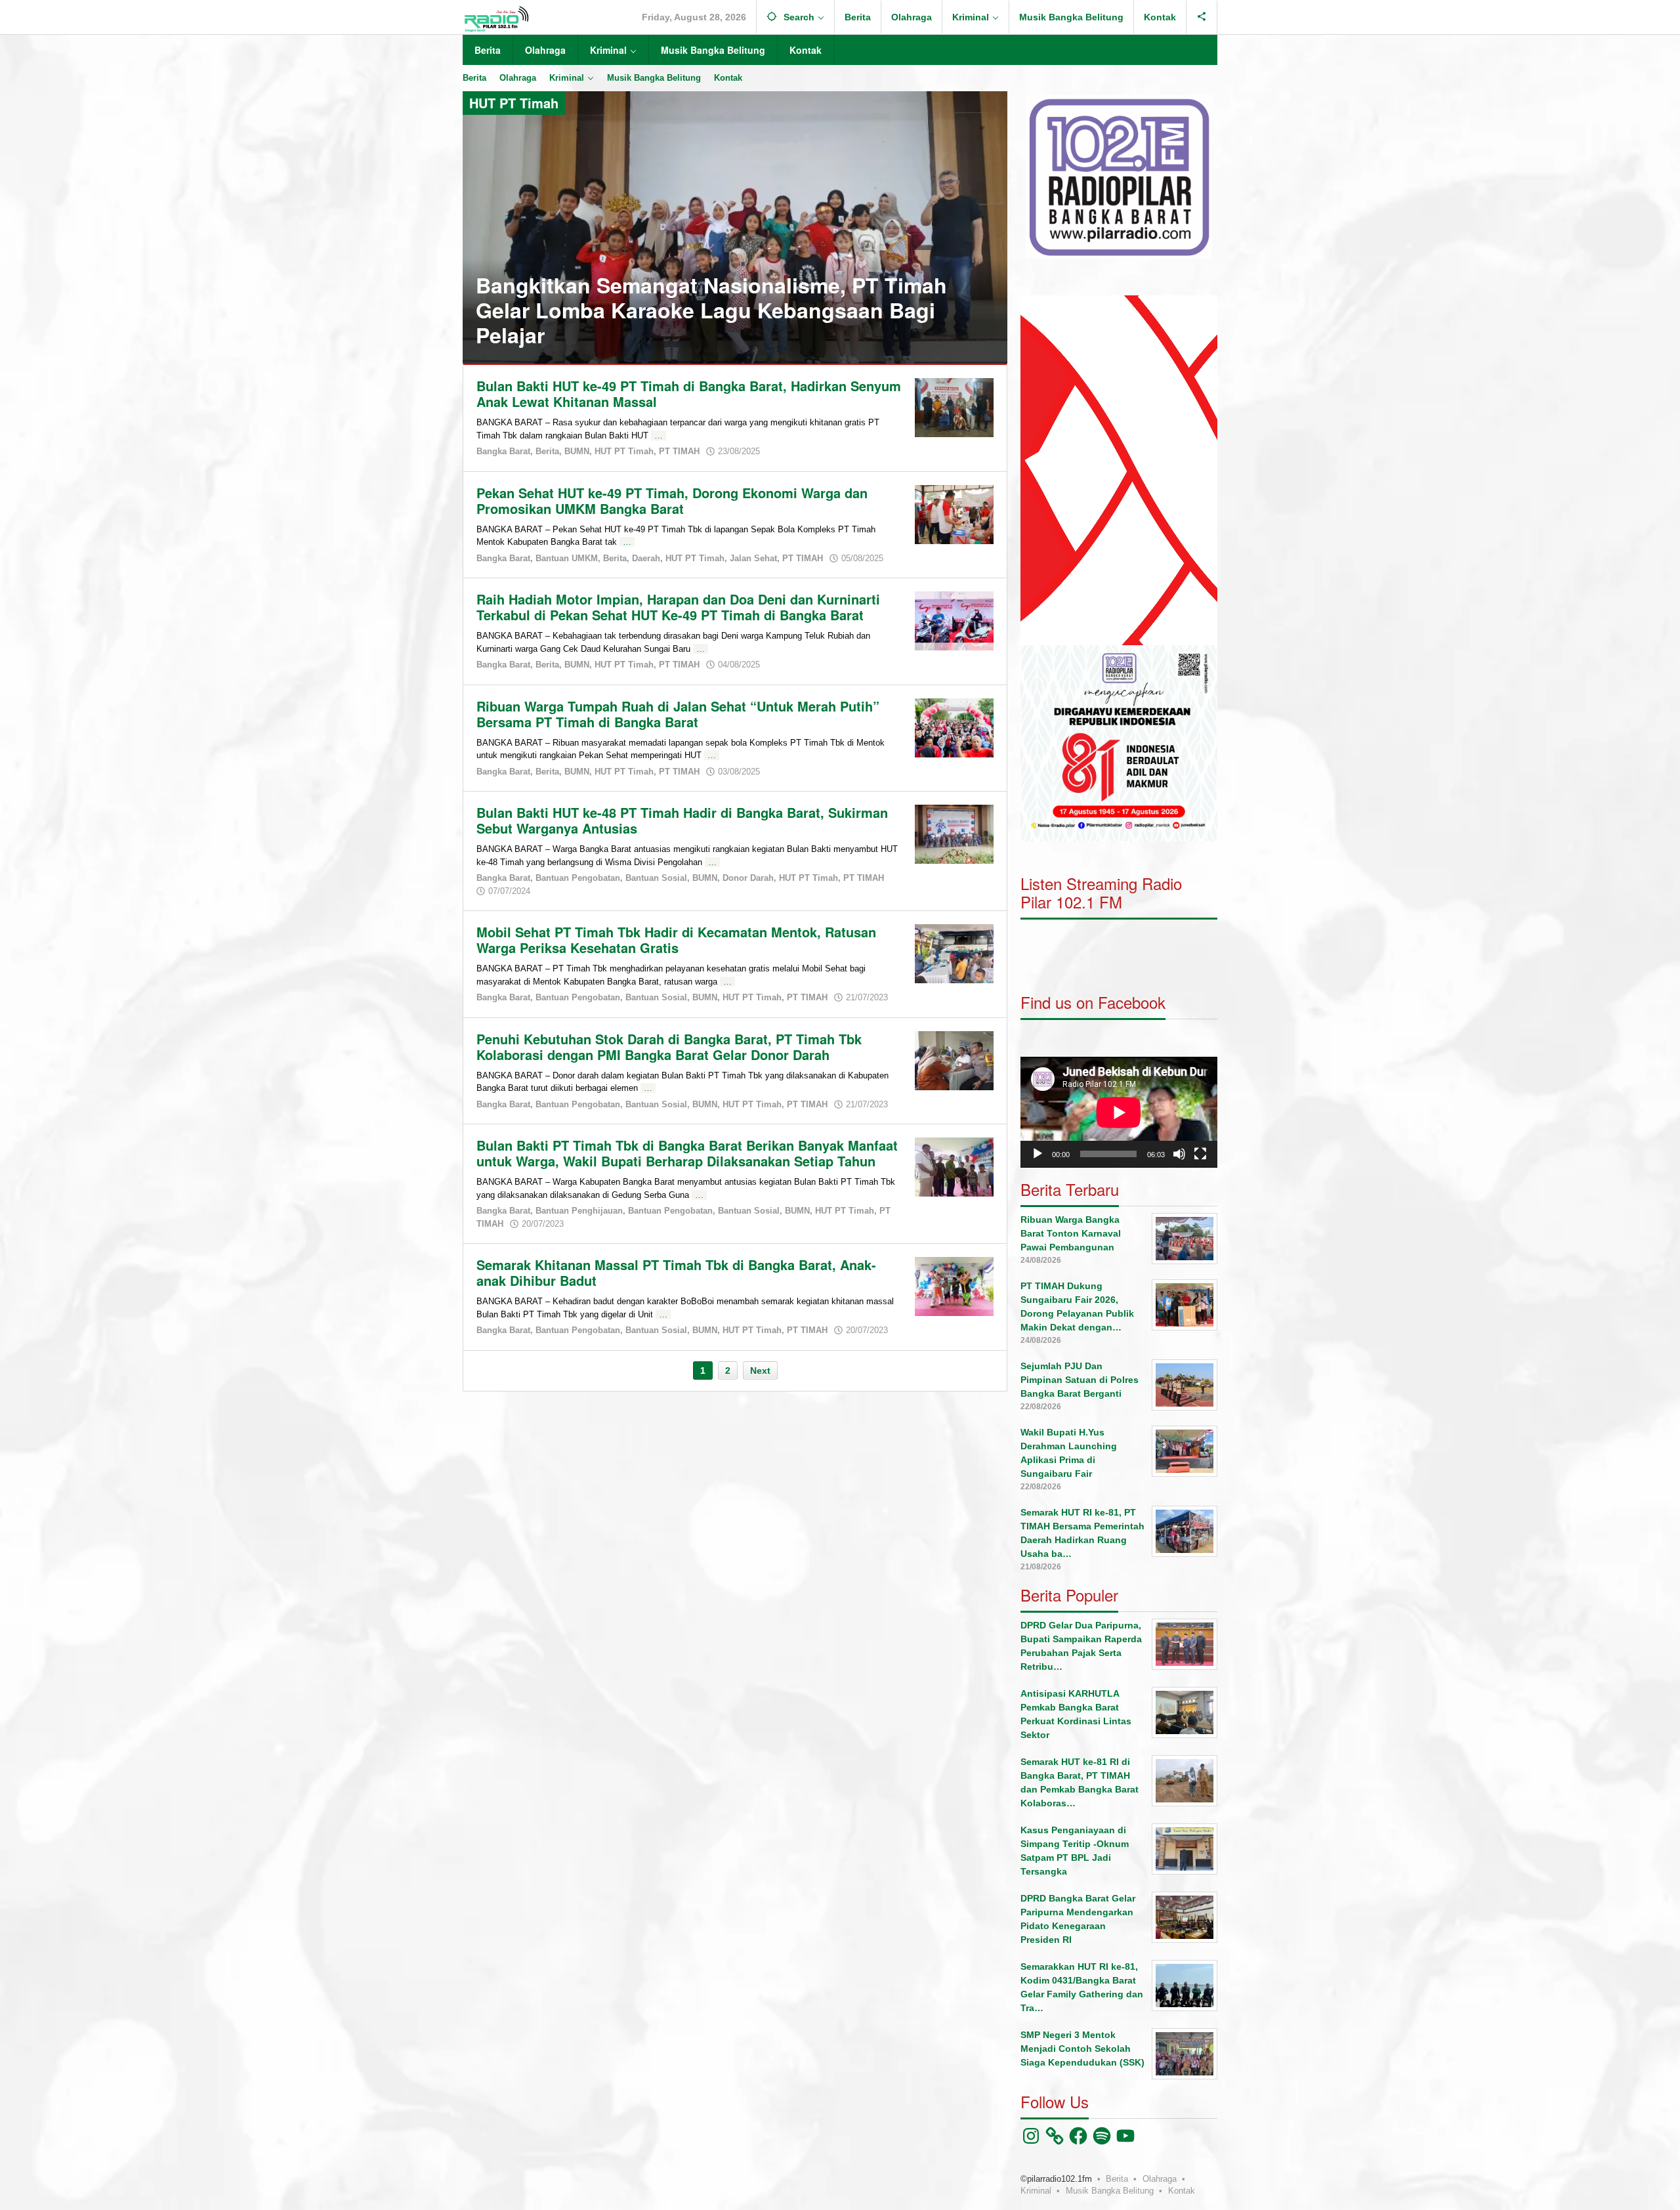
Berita (547, 451)
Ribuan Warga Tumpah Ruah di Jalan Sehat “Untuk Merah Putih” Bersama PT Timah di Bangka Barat (678, 714)
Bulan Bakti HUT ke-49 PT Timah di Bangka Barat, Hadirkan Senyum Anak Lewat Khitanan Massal (689, 393)
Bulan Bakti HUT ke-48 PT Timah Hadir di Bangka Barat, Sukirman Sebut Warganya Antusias (682, 820)
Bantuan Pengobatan (578, 878)
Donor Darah (748, 878)
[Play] (1038, 1154)
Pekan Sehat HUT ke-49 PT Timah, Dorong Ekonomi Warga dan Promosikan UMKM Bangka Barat (672, 500)
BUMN (577, 451)
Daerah (646, 558)
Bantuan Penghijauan (579, 1211)
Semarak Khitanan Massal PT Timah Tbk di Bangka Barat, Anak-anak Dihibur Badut (676, 1272)
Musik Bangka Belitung (1110, 2191)
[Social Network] (1202, 17)
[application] (1119, 470)
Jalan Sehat (753, 558)
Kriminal (1036, 2191)
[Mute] (1179, 1154)
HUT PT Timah (624, 451)
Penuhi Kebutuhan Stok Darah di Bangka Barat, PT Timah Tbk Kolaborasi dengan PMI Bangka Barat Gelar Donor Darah (669, 1047)
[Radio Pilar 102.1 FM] (496, 18)
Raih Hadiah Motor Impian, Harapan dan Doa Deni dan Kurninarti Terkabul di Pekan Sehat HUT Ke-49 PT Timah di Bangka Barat (678, 607)
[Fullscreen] (1200, 1154)
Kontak (1182, 2191)
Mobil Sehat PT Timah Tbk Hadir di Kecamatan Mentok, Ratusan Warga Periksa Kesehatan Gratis (676, 940)
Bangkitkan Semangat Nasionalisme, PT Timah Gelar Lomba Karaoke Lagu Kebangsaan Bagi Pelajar (711, 310)
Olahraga (1160, 2179)
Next (760, 1371)
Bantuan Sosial (656, 878)
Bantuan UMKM (567, 558)
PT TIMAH (679, 451)
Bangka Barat (503, 451)
